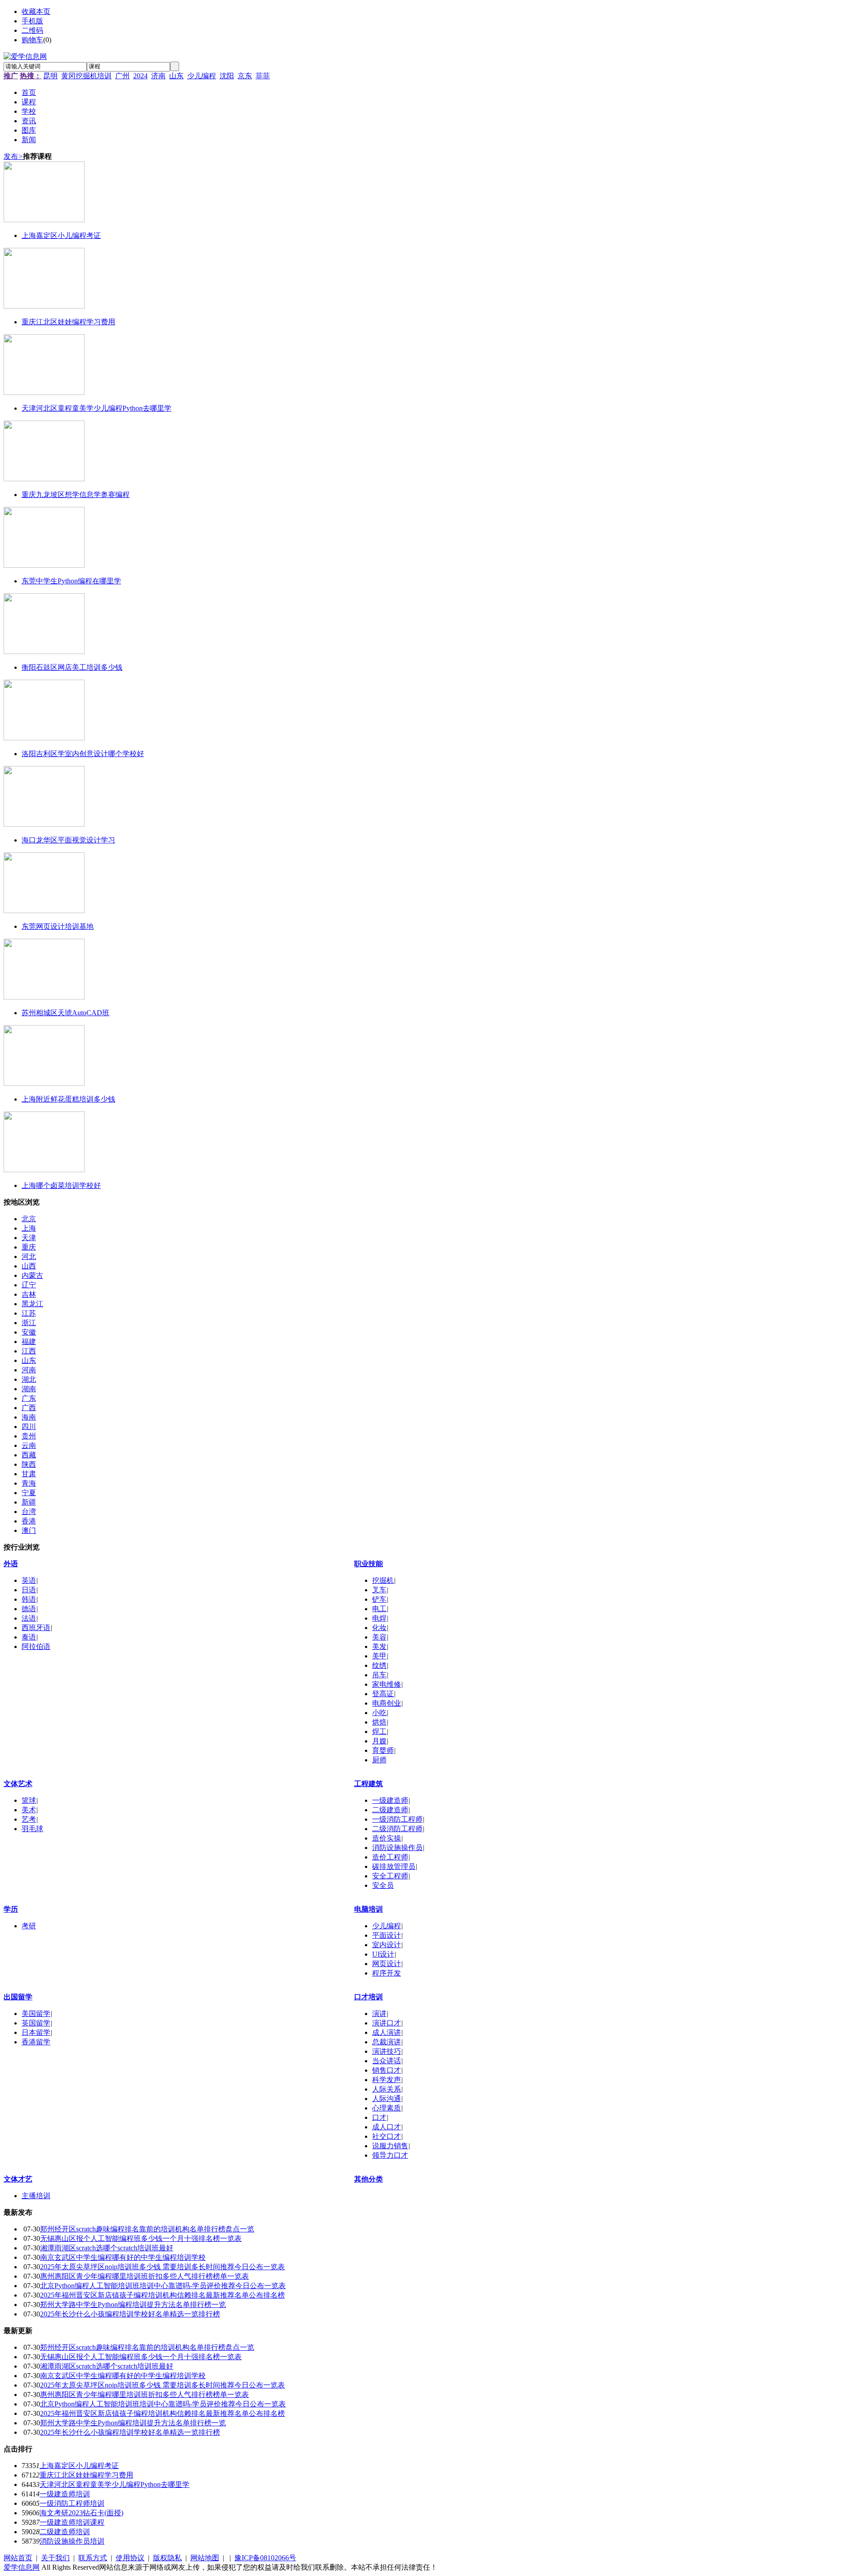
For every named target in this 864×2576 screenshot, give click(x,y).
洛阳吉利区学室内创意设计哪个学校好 (83, 754)
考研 (29, 1926)
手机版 (32, 21)
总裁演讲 (387, 2042)
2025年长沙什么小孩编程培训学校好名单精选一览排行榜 (130, 2314)
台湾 (29, 1512)
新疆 (29, 1502)
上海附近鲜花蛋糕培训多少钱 (68, 1099)
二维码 (32, 30)
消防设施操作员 (397, 1848)
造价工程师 (390, 1857)
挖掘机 (383, 1580)
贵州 (29, 1436)
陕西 (29, 1464)
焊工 (379, 1732)
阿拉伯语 (36, 1646)
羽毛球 (32, 1829)
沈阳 (227, 76)
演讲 (379, 2014)
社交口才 (387, 2136)
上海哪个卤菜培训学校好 (61, 1185)
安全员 (383, 1885)
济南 (158, 76)
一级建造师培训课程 (72, 2522)
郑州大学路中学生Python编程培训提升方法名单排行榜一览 (133, 2305)
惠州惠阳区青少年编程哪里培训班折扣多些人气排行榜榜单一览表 (144, 2276)
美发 (379, 1646)
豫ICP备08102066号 (265, 2558)
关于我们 (55, 2558)
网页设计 (387, 1964)
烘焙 (379, 1722)
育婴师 (383, 1750)
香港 (29, 1521)
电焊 (379, 1618)
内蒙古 (32, 1275)
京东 (245, 76)
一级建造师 (390, 1800)
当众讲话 (387, 2061)
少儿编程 (202, 76)
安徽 (29, 1332)
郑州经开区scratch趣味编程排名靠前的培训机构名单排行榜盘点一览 (147, 2229)
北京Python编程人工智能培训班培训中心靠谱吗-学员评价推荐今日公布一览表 (163, 2286)
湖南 (29, 1389)
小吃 (379, 1713)
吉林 (29, 1294)
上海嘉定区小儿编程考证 (61, 235)
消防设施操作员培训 (72, 2541)
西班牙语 (36, 1628)
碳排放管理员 (394, 1866)
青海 (29, 1483)
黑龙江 (32, 1304)
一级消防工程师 (397, 1819)
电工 (379, 1609)
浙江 (29, 1323)
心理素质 (387, 2108)
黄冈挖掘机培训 (86, 76)
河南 (29, 1370)
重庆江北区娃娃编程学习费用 (68, 322)
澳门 (29, 1530)
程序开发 (387, 1973)
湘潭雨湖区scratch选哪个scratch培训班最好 (107, 2248)
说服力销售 (390, 2146)
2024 (140, 76)
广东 (29, 1398)
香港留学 (36, 2042)
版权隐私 (167, 2558)
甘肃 (29, 1474)
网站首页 (18, 2558)
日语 (29, 1590)
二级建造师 (390, 1810)
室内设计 (387, 1945)
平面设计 (387, 1935)
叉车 (379, 1590)
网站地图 (205, 2558)
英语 (29, 1580)
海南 (29, 1417)
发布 (13, 156)
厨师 (379, 1760)
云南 (29, 1445)
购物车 (32, 40)
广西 (29, 1408)
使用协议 (130, 2558)
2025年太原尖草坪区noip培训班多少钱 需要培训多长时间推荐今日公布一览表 (162, 2267)
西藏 (29, 1455)
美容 (379, 1637)
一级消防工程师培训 (72, 2503)
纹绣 (379, 1665)
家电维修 (387, 1684)
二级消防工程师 (397, 1829)
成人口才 (387, 2127)
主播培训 (36, 2196)
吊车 (379, 1675)
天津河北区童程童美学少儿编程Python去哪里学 (97, 408)
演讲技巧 (387, 2051)
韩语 (29, 1599)
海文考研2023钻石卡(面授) (81, 2513)
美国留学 (36, 2014)
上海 (29, 1228)
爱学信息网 (22, 2567)
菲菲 (263, 76)
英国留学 (36, 2023)
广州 (122, 76)
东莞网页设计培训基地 (58, 926)
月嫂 (379, 1741)
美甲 (379, 1656)
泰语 (29, 1637)
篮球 (29, 1800)
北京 (29, 1219)
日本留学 (36, 2032)
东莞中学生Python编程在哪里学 (71, 581)
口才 (379, 2117)
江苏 (29, 1313)
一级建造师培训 (65, 2494)
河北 (29, 1257)
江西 (29, 1351)
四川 (29, 1427)
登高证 (383, 1694)
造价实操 (387, 1838)
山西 (29, 1266)
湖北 (29, 1379)
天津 (29, 1238)
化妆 (379, 1628)
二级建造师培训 (65, 2532)
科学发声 (387, 2080)
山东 (176, 76)
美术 (29, 1810)
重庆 (29, 1247)
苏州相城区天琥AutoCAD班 (65, 1013)
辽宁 (29, 1285)
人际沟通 (387, 2099)
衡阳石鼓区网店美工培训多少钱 (72, 667)
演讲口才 (387, 2023)
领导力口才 (390, 2155)
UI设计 (383, 1954)
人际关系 (387, 2089)
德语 (29, 1609)
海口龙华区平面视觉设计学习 (68, 840)
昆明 (50, 76)
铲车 (379, 1599)
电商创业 (387, 1703)
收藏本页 (36, 11)
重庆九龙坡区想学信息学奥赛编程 (76, 495)
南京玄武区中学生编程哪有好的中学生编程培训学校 (123, 2257)
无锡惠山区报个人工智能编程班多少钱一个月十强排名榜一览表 (141, 2238)
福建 (29, 1342)
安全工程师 (390, 1876)
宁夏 (29, 1493)
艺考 (29, 1819)
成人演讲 (387, 2032)
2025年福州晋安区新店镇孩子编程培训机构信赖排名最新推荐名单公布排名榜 (162, 2295)
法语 (29, 1618)
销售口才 (387, 2070)
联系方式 (93, 2558)
